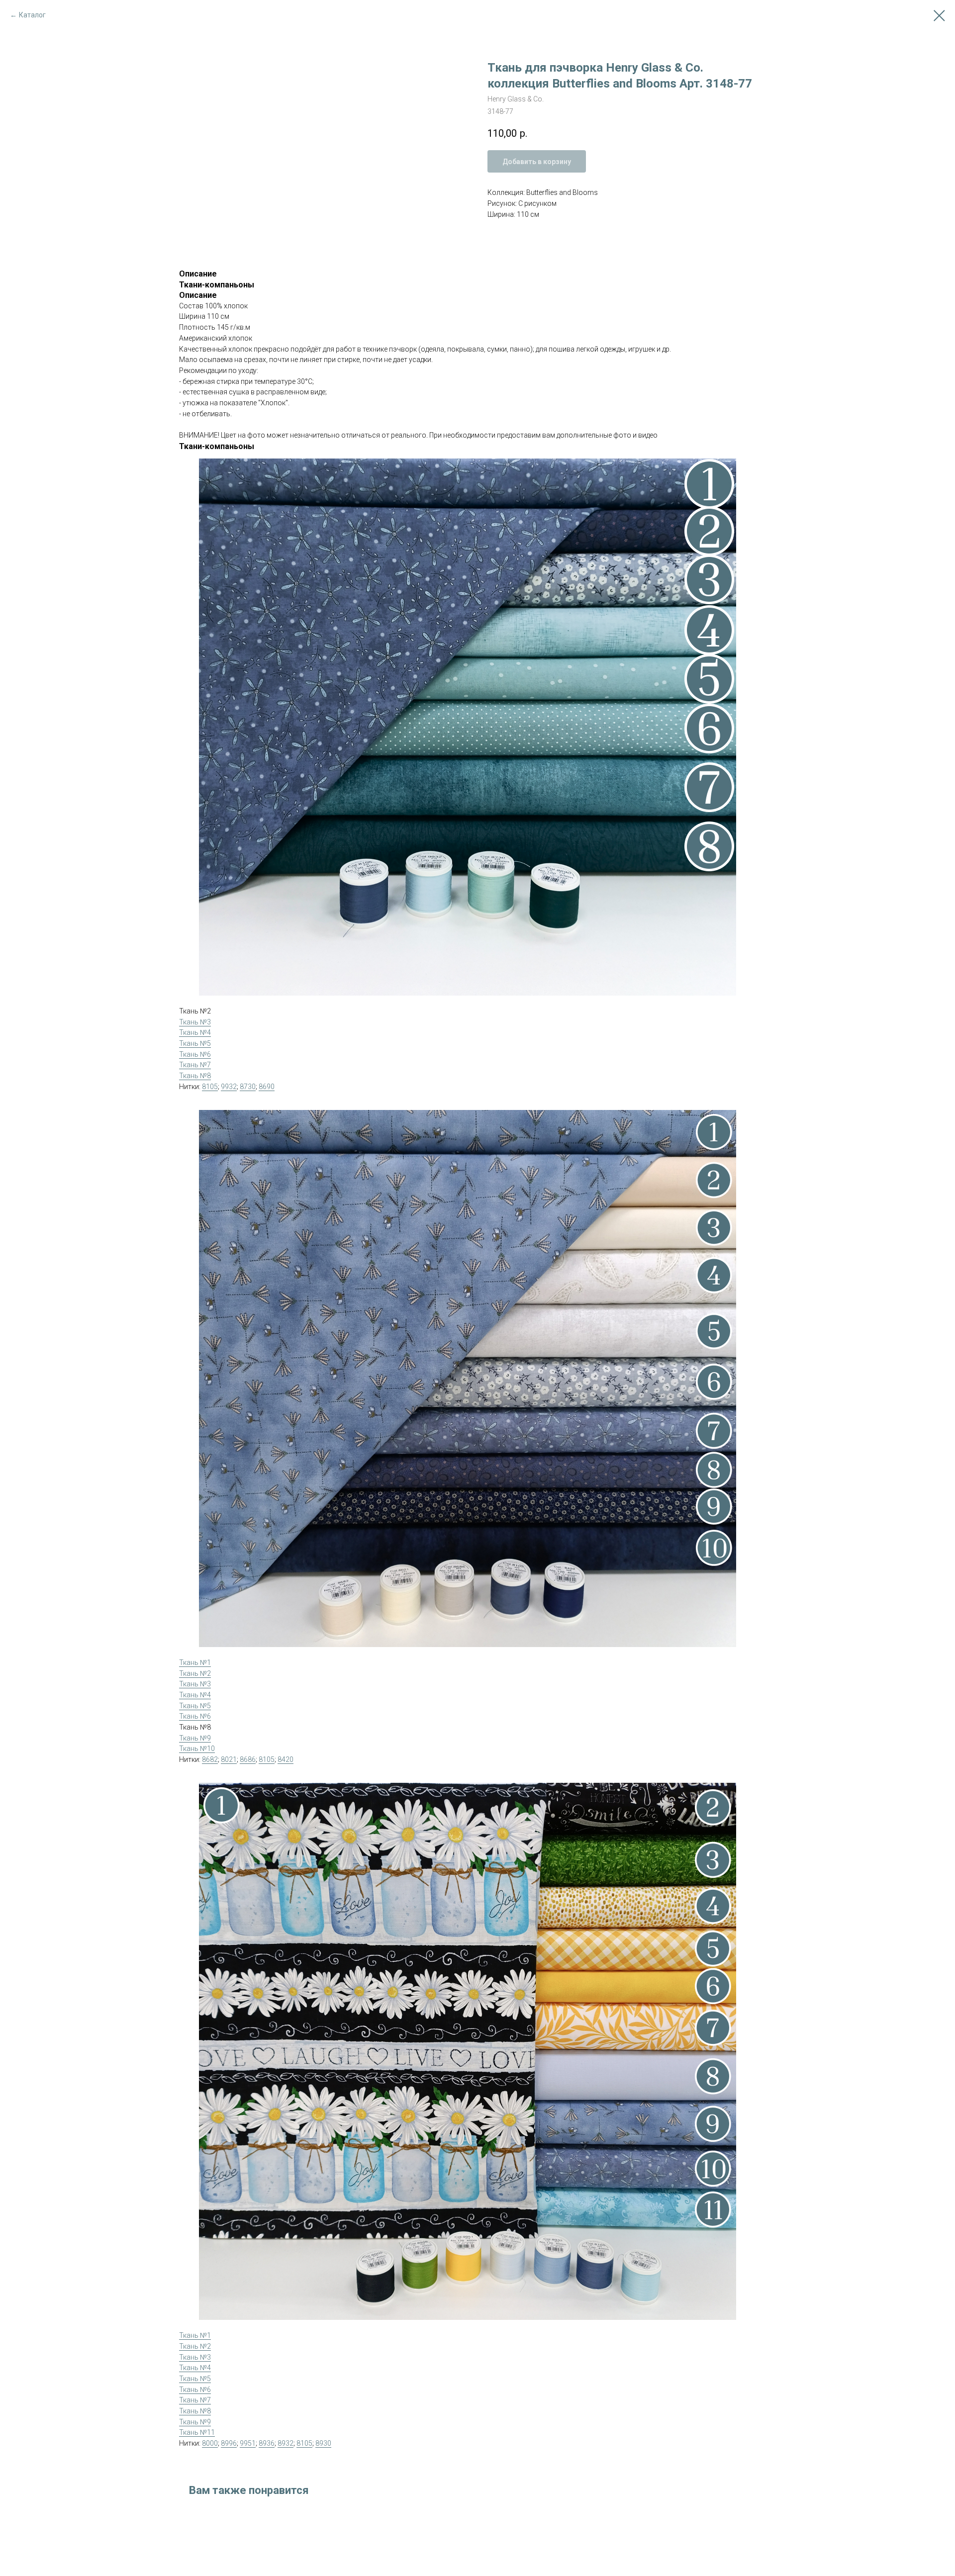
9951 (248, 2443)
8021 (229, 1759)
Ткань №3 (195, 1022)
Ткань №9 (195, 1738)
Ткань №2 (195, 1673)
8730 (248, 1087)
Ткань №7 (195, 1065)
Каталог (32, 15)
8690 (267, 1087)
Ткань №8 (195, 1076)
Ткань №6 (195, 1054)
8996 (229, 2443)
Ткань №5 (195, 1043)
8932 (286, 2443)
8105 (210, 1087)
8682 (210, 1759)
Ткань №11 (197, 2432)
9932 (229, 1087)
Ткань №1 (195, 1662)
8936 (267, 2443)
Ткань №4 (195, 1032)
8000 (210, 2443)
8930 (323, 2443)
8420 (286, 1759)
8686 (248, 1759)
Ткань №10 (197, 1748)
